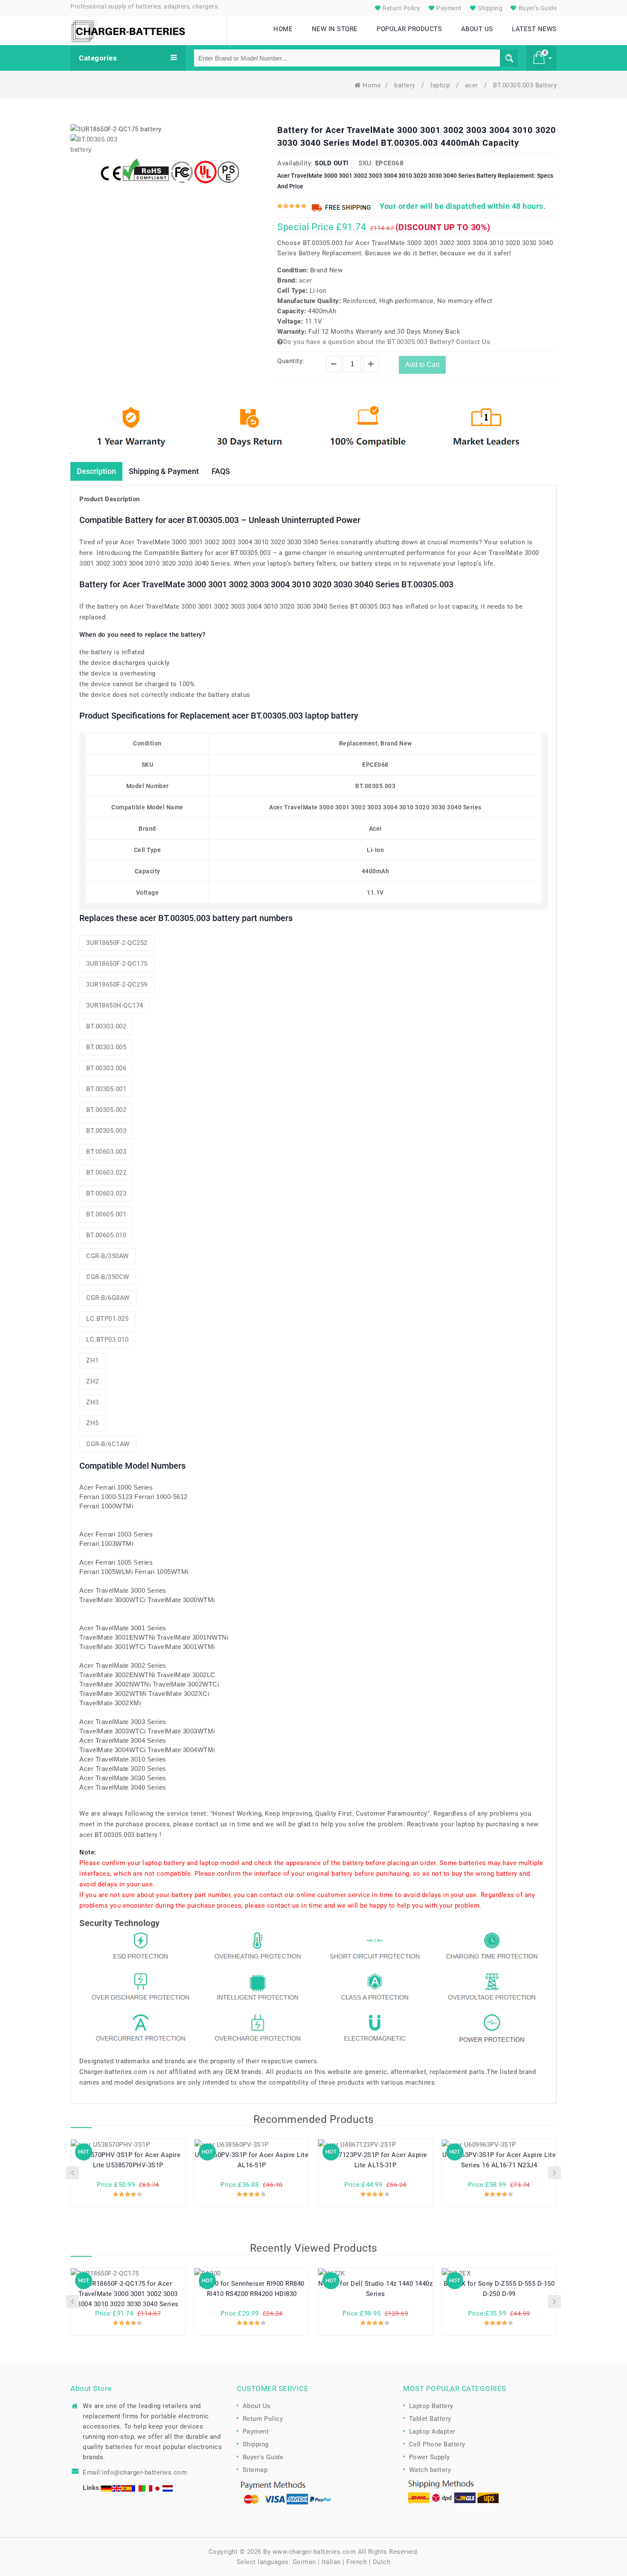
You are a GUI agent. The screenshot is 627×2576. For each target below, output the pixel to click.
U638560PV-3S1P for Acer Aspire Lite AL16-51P (252, 2160)
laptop (441, 85)
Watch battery (430, 2470)
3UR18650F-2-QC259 (117, 985)
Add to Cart (422, 365)
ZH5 (93, 1423)
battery (406, 85)
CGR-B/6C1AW (108, 1444)
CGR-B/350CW (108, 1277)
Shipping (490, 8)
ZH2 (93, 1381)
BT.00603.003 (106, 1152)
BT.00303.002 (106, 1026)
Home (372, 85)
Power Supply (430, 2457)
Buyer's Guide (537, 8)
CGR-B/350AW (107, 1256)
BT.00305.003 (106, 1131)
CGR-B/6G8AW (108, 1298)
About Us (257, 2406)
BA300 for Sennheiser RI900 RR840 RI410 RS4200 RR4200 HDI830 (252, 2289)
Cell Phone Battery (437, 2444)
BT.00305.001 (106, 1089)
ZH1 (93, 1360)
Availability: (295, 163)
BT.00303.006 (106, 1068)
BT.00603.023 (106, 1193)
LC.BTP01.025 (107, 1319)
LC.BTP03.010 (107, 1340)
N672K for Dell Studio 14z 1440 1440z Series (375, 2289)
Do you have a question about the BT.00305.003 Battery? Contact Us (387, 342)
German (304, 2562)
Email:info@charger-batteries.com (135, 2472)
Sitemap (255, 2470)
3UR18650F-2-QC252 (117, 943)
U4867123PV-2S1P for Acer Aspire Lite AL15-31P (375, 2160)
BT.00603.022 (106, 1172)
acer (473, 85)
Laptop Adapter (432, 2432)
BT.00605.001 (106, 1214)
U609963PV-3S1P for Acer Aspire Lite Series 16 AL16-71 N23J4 (499, 2160)
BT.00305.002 (106, 1110)
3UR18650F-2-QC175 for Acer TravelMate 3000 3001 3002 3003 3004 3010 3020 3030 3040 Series (128, 2294)
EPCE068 (390, 163)
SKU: (366, 163)
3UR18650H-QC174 (115, 1005)
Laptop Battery (431, 2406)
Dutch (382, 2562)
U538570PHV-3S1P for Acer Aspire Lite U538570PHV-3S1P (128, 2160)
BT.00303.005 (106, 1047)
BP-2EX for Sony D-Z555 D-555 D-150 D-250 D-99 (499, 2289)
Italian (331, 2562)
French (357, 2562)
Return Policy (401, 8)
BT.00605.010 (106, 1235)
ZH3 (93, 1402)
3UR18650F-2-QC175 (117, 964)
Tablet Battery (430, 2419)
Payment (448, 8)
